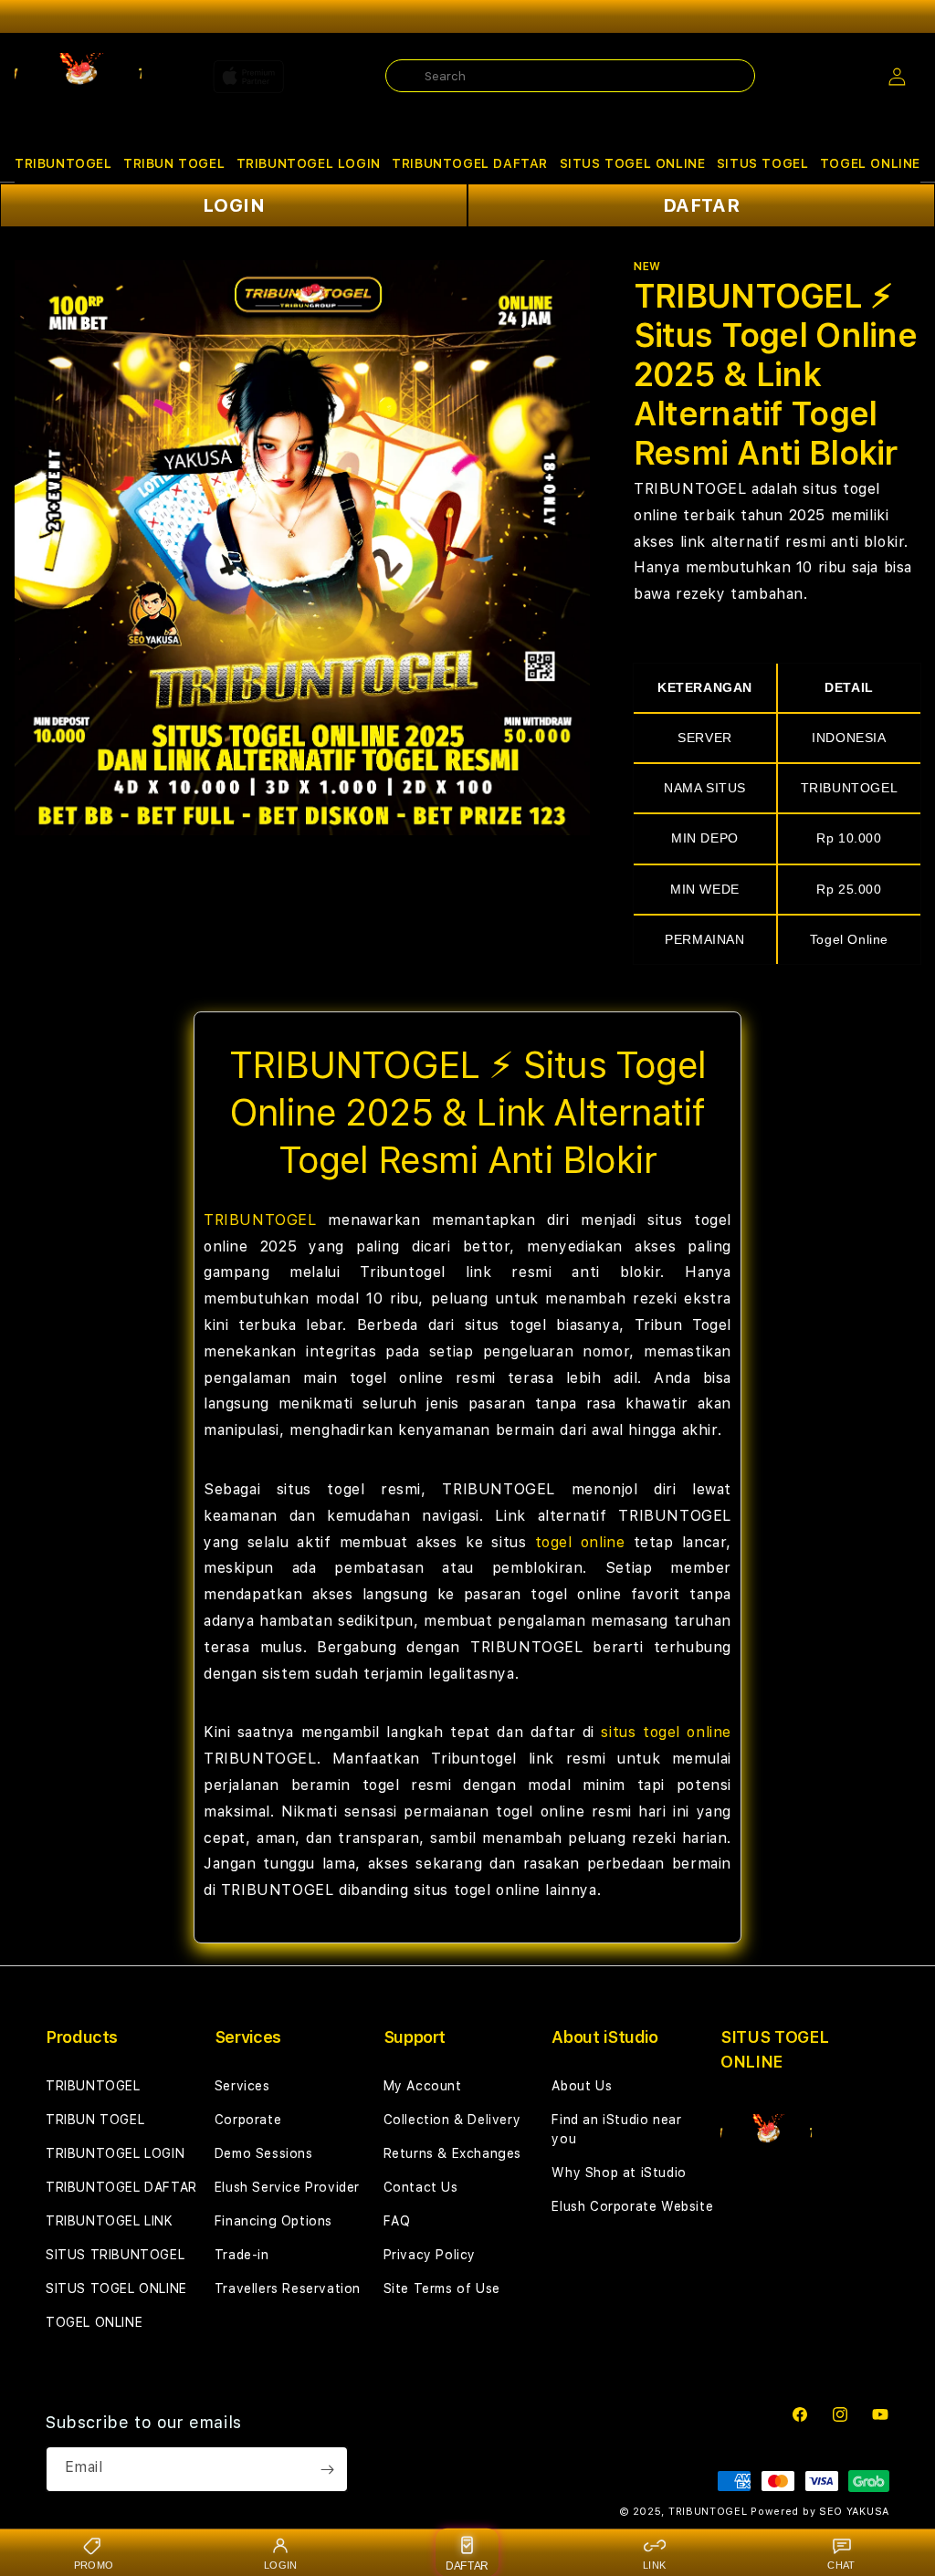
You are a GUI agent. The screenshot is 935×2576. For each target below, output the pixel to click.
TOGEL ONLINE (870, 163)
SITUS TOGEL (763, 163)
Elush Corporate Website (632, 2206)
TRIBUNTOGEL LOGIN (309, 163)
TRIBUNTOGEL (63, 163)
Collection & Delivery (452, 2120)
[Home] (78, 77)
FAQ (397, 2221)
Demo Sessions (264, 2153)
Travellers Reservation (288, 2288)
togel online (580, 1542)
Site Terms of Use (442, 2288)
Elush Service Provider (287, 2187)
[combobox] (570, 76)
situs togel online (666, 1732)
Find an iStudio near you (616, 2129)
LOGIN (234, 205)
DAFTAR (702, 205)
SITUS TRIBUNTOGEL (115, 2255)
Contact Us (421, 2187)
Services (242, 2086)
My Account (423, 2086)
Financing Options (273, 2221)
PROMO (94, 2565)
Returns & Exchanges (452, 2153)
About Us (582, 2086)
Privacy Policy (430, 2255)
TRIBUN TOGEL (174, 163)
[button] (63, 164)
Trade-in (242, 2255)
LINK (654, 2565)
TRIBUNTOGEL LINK (110, 2221)
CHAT (841, 2565)
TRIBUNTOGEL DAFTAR (470, 163)
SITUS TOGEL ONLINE (633, 163)
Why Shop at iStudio (619, 2173)
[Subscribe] (327, 2469)
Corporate (248, 2120)
